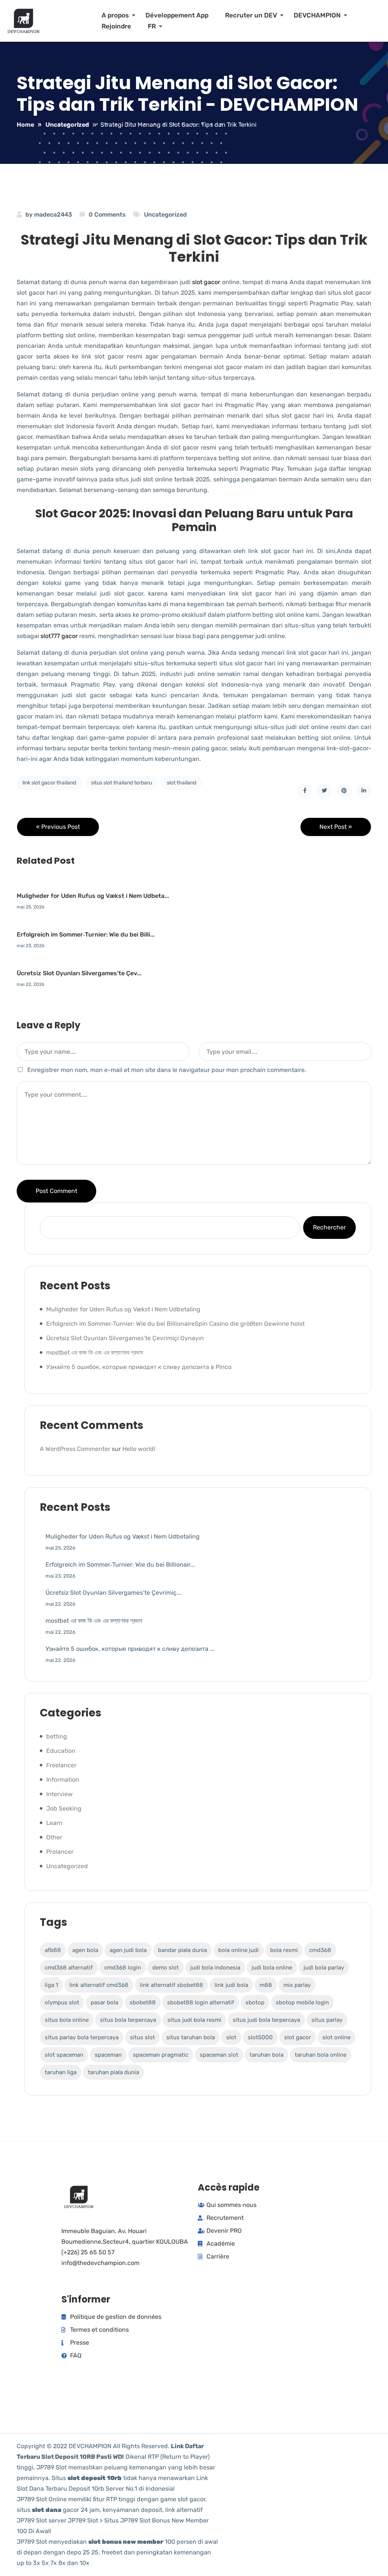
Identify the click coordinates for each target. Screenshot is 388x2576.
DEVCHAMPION (317, 15)
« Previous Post (58, 827)
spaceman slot (219, 2055)
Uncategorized (165, 215)
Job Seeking (64, 1808)
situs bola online (67, 2020)
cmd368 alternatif (69, 1968)
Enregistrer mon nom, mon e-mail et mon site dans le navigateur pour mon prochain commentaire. (167, 1070)
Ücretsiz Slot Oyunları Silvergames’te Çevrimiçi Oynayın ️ (126, 1338)
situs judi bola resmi (194, 2020)
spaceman (108, 2055)
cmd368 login (123, 1968)
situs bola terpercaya (128, 2020)
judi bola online (272, 1968)
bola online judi (239, 1950)
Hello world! (139, 1449)
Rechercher (329, 1227)
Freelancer (61, 1765)
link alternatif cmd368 (99, 1985)
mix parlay (297, 1985)
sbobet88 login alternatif (201, 2002)
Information (63, 1780)
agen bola (85, 1950)
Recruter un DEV (251, 15)
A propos (115, 15)
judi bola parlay (324, 1968)
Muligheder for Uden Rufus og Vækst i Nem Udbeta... (93, 896)
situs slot (142, 2037)
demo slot (166, 1968)
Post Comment (56, 1191)
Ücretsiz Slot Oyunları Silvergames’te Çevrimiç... (113, 1593)
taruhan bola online (321, 2055)
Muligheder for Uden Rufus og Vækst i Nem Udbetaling (123, 1309)
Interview (59, 1794)
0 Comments (107, 215)
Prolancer (60, 1852)
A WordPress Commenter (75, 1449)
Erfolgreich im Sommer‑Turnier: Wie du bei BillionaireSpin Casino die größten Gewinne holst (175, 1324)
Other (54, 1837)
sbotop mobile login (302, 2002)
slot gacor (206, 282)
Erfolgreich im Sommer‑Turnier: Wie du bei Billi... (86, 934)
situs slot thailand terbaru (121, 783)
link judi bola (231, 1985)
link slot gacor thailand (49, 783)
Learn (54, 1823)
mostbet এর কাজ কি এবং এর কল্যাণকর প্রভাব (95, 1352)
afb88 (53, 1950)
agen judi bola (128, 1950)
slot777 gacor (59, 636)
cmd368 (320, 1950)
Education (61, 1751)
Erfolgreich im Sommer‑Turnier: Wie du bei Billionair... (120, 1565)
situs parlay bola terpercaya (82, 2037)
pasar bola (104, 2002)
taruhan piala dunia (113, 2072)
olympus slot (62, 2002)
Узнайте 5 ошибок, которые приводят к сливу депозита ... (130, 1649)
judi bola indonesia (215, 1968)
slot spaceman (64, 2055)
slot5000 (260, 2037)
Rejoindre (116, 26)
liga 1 (51, 1985)
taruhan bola (267, 2055)
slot (231, 2037)
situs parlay (327, 2020)
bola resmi (284, 1950)
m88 (266, 1985)
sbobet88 (143, 2002)
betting (57, 1736)
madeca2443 (53, 215)
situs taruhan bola (191, 2037)
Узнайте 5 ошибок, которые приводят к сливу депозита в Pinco (139, 1367)
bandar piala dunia (182, 1950)
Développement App (177, 15)
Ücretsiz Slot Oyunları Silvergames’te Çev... (79, 973)
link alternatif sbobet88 (171, 1985)
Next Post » (336, 827)
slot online (336, 2037)
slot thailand (181, 783)
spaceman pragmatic (161, 2055)
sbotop (255, 2002)
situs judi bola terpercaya (266, 2020)
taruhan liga (61, 2072)
